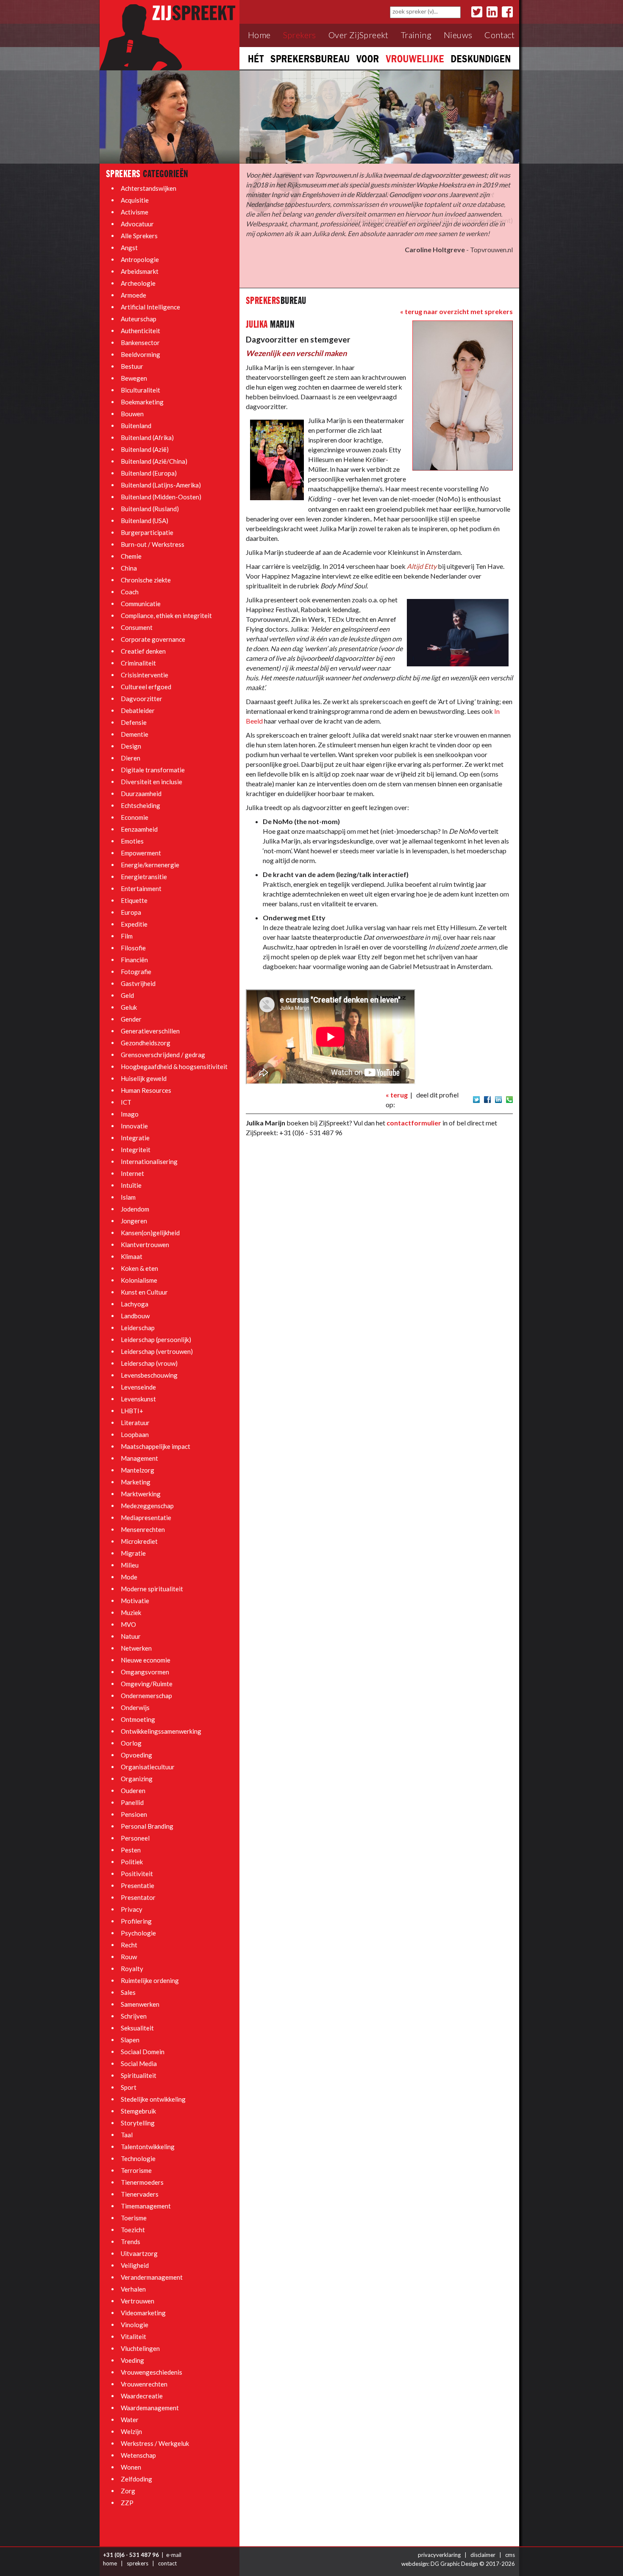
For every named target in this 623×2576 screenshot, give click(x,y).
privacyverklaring (439, 2555)
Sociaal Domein (143, 2052)
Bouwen (132, 414)
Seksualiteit (137, 2028)
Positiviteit (137, 1874)
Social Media (139, 2064)
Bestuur (132, 366)
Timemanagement (146, 2206)
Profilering (136, 1921)
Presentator (138, 1897)
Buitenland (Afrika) (147, 437)
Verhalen (133, 2289)
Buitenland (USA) (145, 521)
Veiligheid (135, 2265)
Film (127, 936)
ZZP (127, 2503)
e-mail (174, 2555)
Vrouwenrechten (144, 2384)
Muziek (131, 1612)
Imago (130, 1114)
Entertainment (141, 888)
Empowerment (141, 853)
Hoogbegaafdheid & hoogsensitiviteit (174, 1067)
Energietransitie (144, 877)
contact (167, 2563)
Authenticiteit (140, 331)
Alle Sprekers (139, 236)
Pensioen (134, 1814)
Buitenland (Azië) (145, 449)
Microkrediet (139, 1541)
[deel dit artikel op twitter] (476, 1099)
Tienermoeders (142, 2182)
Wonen (131, 2467)
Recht (129, 1945)
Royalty (132, 1969)
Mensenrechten (143, 1529)
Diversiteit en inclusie (152, 782)
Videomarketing (143, 2313)
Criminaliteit (138, 663)
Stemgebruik (138, 2111)
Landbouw (135, 1316)
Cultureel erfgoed (146, 687)
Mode (129, 1577)
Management (139, 1458)
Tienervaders (140, 2194)
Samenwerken (140, 2004)
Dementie (135, 734)
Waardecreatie (142, 2396)
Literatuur (135, 1423)
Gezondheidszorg (146, 1043)
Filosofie (133, 948)
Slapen (130, 2040)
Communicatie (141, 604)
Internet (132, 1173)
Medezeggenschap (147, 1506)
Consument (137, 627)
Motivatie (135, 1601)
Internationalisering (149, 1161)
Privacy (132, 1909)
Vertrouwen (138, 2301)
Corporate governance (153, 639)
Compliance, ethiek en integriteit (166, 615)
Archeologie (138, 283)
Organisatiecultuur (148, 1767)
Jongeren (134, 1221)
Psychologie (138, 1933)
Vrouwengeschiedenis (152, 2372)
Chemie (131, 556)
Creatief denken (143, 651)
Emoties (132, 841)
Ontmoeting (138, 1719)
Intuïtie (131, 1185)
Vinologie (135, 2325)
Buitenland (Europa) (149, 473)
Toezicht (133, 2230)
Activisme (135, 212)
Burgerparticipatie (147, 532)
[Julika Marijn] (463, 395)
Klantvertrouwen (145, 1245)
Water (130, 2420)
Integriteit (136, 1150)
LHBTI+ (132, 1411)
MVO (128, 1624)
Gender (131, 1019)
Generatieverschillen (150, 1031)
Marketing (136, 1482)
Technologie (138, 2158)
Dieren (131, 758)
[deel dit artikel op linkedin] (498, 1099)
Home (259, 35)
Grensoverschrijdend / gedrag (163, 1055)
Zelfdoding (136, 2479)
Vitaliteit (133, 2337)
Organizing (137, 1779)
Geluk (129, 1007)
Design (131, 746)
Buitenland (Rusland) (150, 509)
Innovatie (134, 1126)
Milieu (130, 1565)
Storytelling (138, 2123)
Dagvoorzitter (142, 699)
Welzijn (131, 2431)
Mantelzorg (138, 1470)
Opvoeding (136, 1755)
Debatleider (138, 710)
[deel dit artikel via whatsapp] (509, 1099)
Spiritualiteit (139, 2075)
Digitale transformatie (153, 770)
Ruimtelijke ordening (150, 1980)
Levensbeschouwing (149, 1375)
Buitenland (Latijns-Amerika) (161, 485)
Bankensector (140, 343)
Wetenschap (138, 2455)
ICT (126, 1102)
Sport (129, 2087)
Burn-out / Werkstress (153, 544)
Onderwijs (135, 1707)
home (110, 2563)
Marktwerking (141, 1494)
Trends (131, 2242)
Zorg (128, 2491)
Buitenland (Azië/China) (154, 461)
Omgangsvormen (145, 1672)
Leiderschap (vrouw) (149, 1363)
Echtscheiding (140, 805)
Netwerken (136, 1648)
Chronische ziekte (146, 580)
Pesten (131, 1850)
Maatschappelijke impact (156, 1446)
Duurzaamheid (141, 794)
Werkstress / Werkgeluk (155, 2443)
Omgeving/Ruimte (147, 1684)
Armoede (133, 295)
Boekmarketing (142, 402)
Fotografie (136, 972)
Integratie (135, 1138)
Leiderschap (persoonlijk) (156, 1340)
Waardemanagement (150, 2408)
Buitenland (136, 426)
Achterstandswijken (149, 188)
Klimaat (132, 1256)
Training (416, 35)
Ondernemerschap (146, 1696)
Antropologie (140, 259)
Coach (130, 592)
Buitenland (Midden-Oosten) (161, 497)
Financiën (134, 960)
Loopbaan (135, 1434)
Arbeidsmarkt (140, 271)
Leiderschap (138, 1328)
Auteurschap (139, 319)
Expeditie (134, 924)
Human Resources (146, 1090)
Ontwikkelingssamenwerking (161, 1731)
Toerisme (134, 2218)
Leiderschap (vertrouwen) (157, 1351)
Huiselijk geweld (144, 1078)
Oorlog (131, 1743)
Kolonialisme (139, 1280)
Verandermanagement (152, 2277)
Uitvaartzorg (139, 2253)
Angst (129, 248)
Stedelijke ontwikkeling (153, 2099)
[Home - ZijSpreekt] (170, 35)
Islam (128, 1197)
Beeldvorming (140, 354)
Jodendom (135, 1209)
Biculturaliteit (140, 390)
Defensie (134, 722)
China (129, 568)
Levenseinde (138, 1387)
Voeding (132, 2360)
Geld (127, 995)
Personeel (135, 1838)
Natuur (131, 1636)
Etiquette (134, 900)
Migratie (133, 1553)
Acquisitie (135, 200)
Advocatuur (137, 224)
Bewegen (134, 378)
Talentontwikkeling (148, 2147)
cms (510, 2555)
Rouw (129, 1957)
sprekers (138, 2563)
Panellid (132, 1802)
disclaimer (483, 2555)
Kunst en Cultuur (144, 1292)
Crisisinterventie (145, 675)
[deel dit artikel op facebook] (487, 1099)
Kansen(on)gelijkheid (150, 1233)
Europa (131, 912)
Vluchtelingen (140, 2348)
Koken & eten (139, 1268)
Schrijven (134, 2016)
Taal (127, 2135)
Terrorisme (136, 2170)
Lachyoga (135, 1304)
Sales (128, 1992)
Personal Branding (147, 1826)
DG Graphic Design (454, 2564)
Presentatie (138, 1885)
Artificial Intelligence (150, 307)
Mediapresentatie (146, 1518)
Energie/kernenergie (150, 865)
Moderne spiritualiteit (152, 1589)
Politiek (132, 1862)
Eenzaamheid (139, 829)
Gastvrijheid (138, 983)
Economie (135, 817)
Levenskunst (138, 1399)
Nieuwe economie (146, 1660)
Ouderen (133, 1791)
